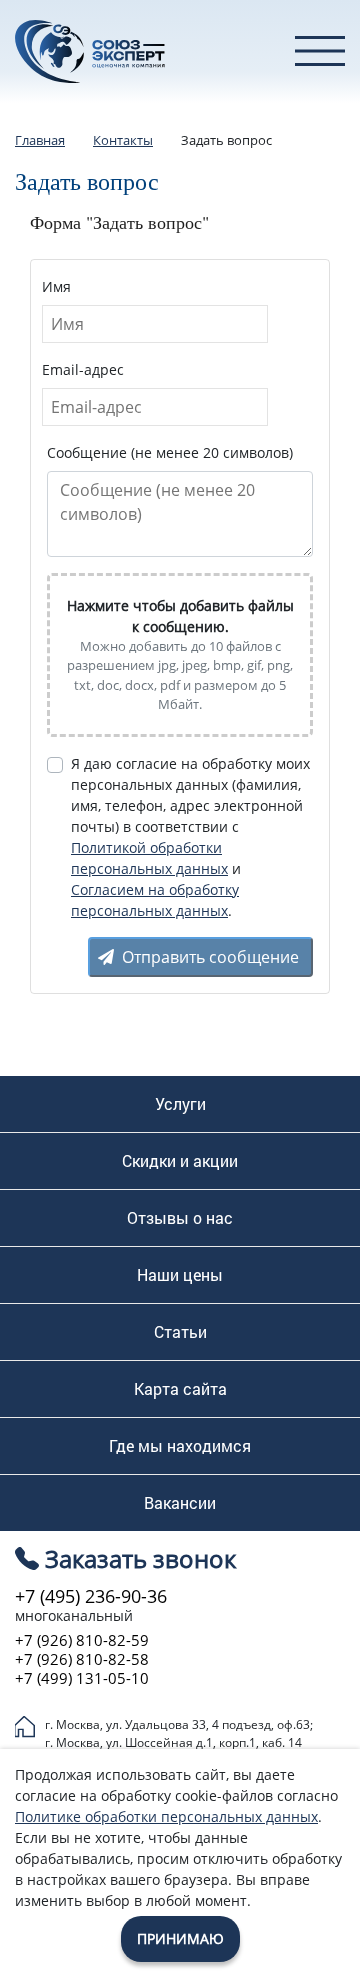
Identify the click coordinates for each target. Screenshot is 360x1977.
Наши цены (180, 1275)
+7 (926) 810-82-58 (82, 1659)
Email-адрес (83, 369)
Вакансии (180, 1503)
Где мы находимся (180, 1446)
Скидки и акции (180, 1161)
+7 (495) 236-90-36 (91, 1596)
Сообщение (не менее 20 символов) (170, 452)
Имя (56, 286)
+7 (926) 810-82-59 (82, 1640)
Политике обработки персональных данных (166, 1816)
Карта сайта (180, 1389)
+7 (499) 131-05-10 (82, 1678)
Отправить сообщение (210, 957)
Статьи (180, 1332)
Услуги (180, 1104)
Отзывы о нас (180, 1218)
